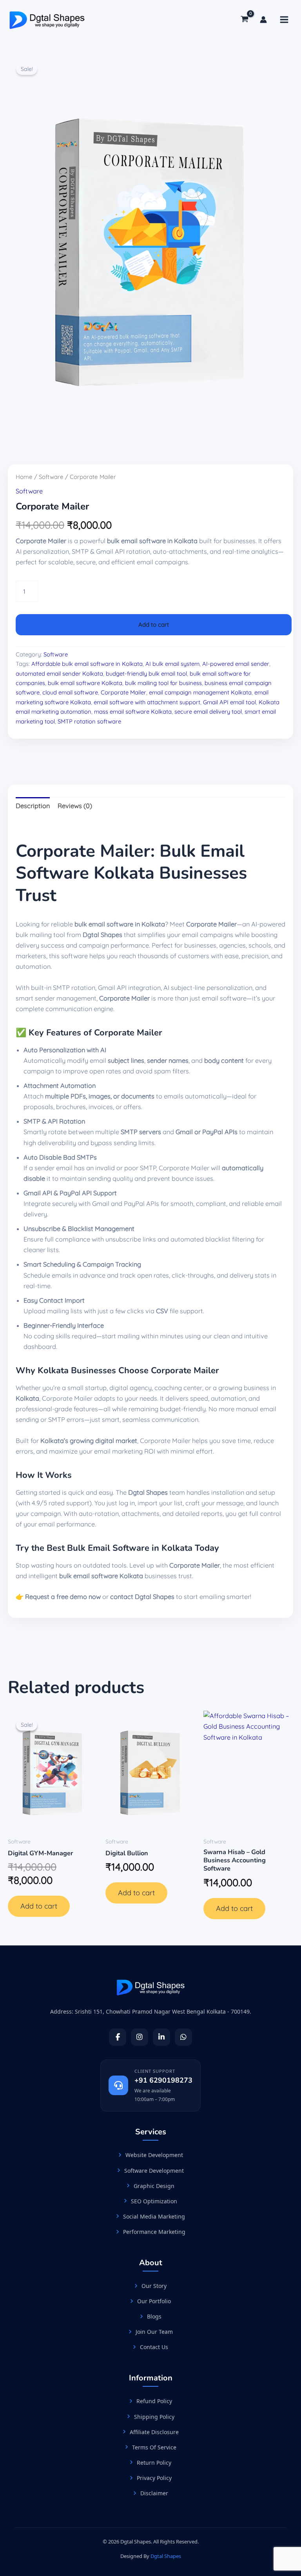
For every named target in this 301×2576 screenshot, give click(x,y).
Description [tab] (33, 806)
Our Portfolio (154, 2301)
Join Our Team (154, 2332)
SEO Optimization (154, 2201)
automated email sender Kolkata (59, 673)
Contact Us (154, 2347)
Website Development (154, 2155)
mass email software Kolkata (133, 712)
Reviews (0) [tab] (75, 806)
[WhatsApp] (183, 2037)
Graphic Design (154, 2186)
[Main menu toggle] (284, 20)
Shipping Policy (154, 2417)
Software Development (154, 2171)
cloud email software (70, 692)
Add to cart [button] (39, 1906)
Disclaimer (154, 2493)
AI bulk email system (172, 664)
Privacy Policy (154, 2478)
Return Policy (154, 2463)
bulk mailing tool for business (163, 683)
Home (24, 477)
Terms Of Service (154, 2447)
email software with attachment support (147, 702)
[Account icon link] (263, 20)
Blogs (154, 2316)
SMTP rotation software (89, 721)
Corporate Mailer (123, 692)
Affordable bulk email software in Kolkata (87, 664)
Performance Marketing (154, 2232)
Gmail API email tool (229, 702)
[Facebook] (118, 2037)
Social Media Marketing (154, 2216)
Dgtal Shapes (166, 2556)
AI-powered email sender (236, 664)
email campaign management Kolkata (200, 692)
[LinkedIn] (161, 2037)
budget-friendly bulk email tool (146, 673)
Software (51, 477)
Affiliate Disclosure (154, 2432)
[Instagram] (140, 2037)
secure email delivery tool (208, 712)
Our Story (154, 2286)
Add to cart (154, 625)
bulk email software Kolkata (85, 683)
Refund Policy (154, 2401)
